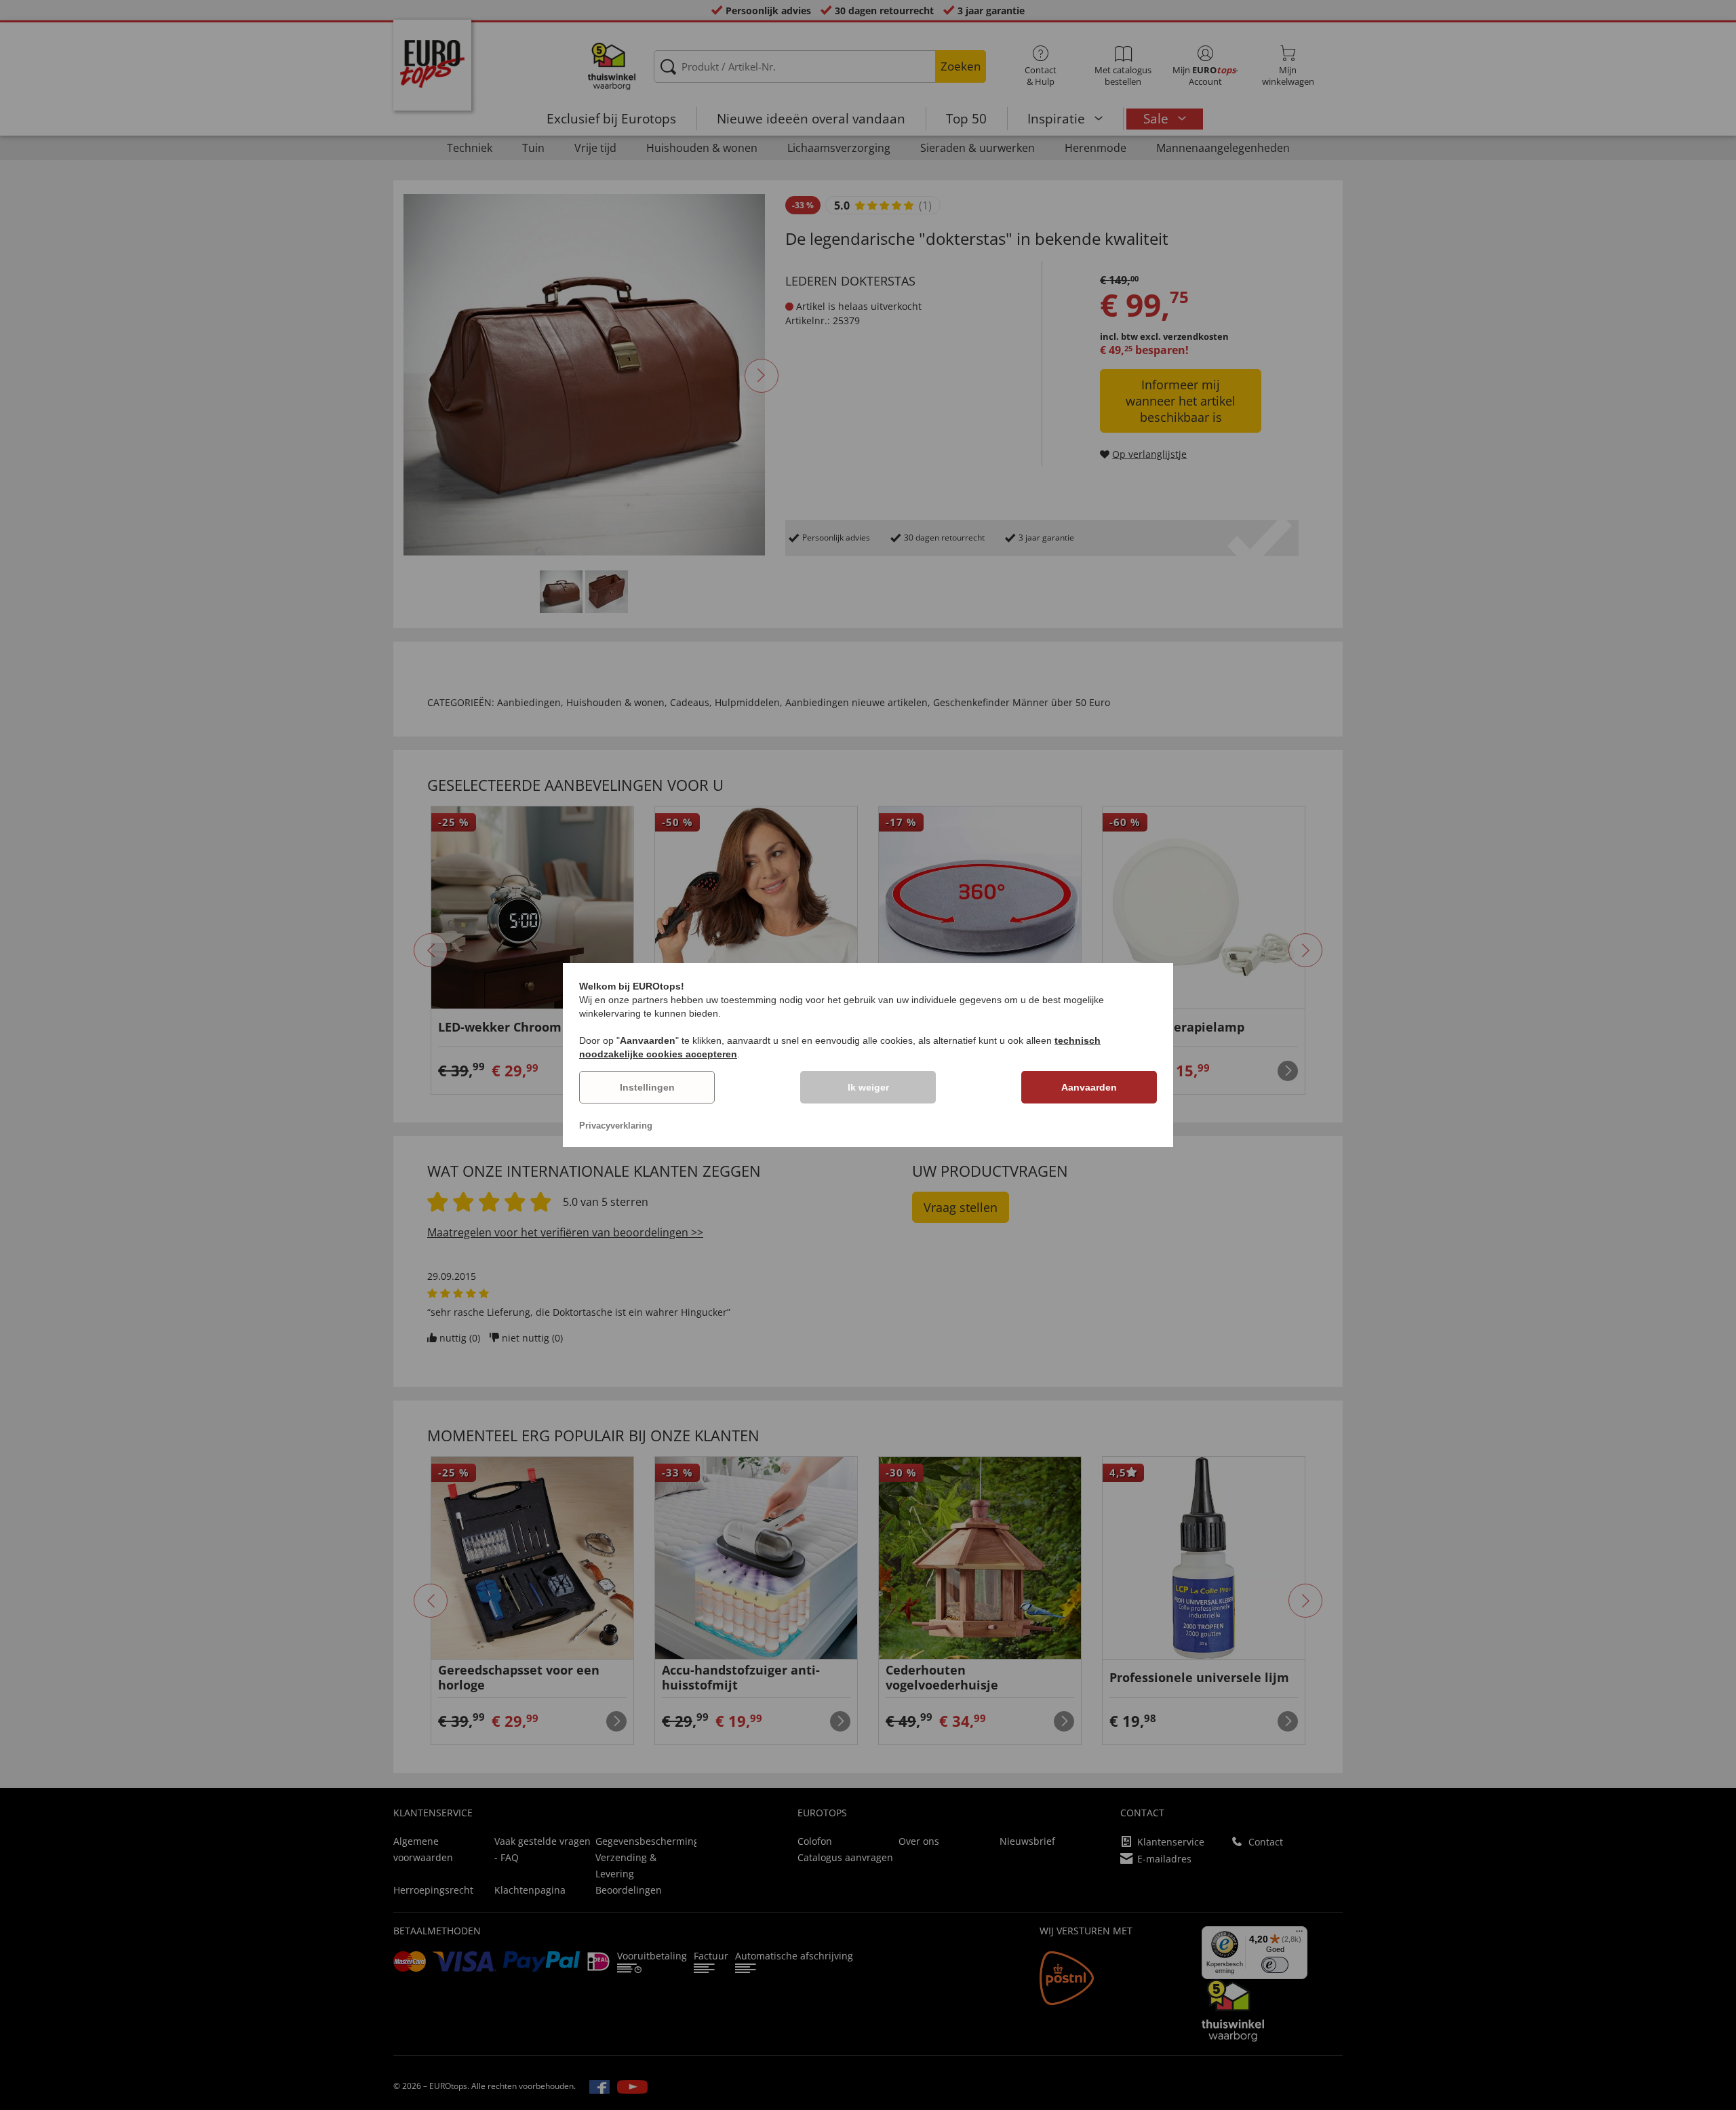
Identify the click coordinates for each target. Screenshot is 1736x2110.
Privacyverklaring (616, 1126)
